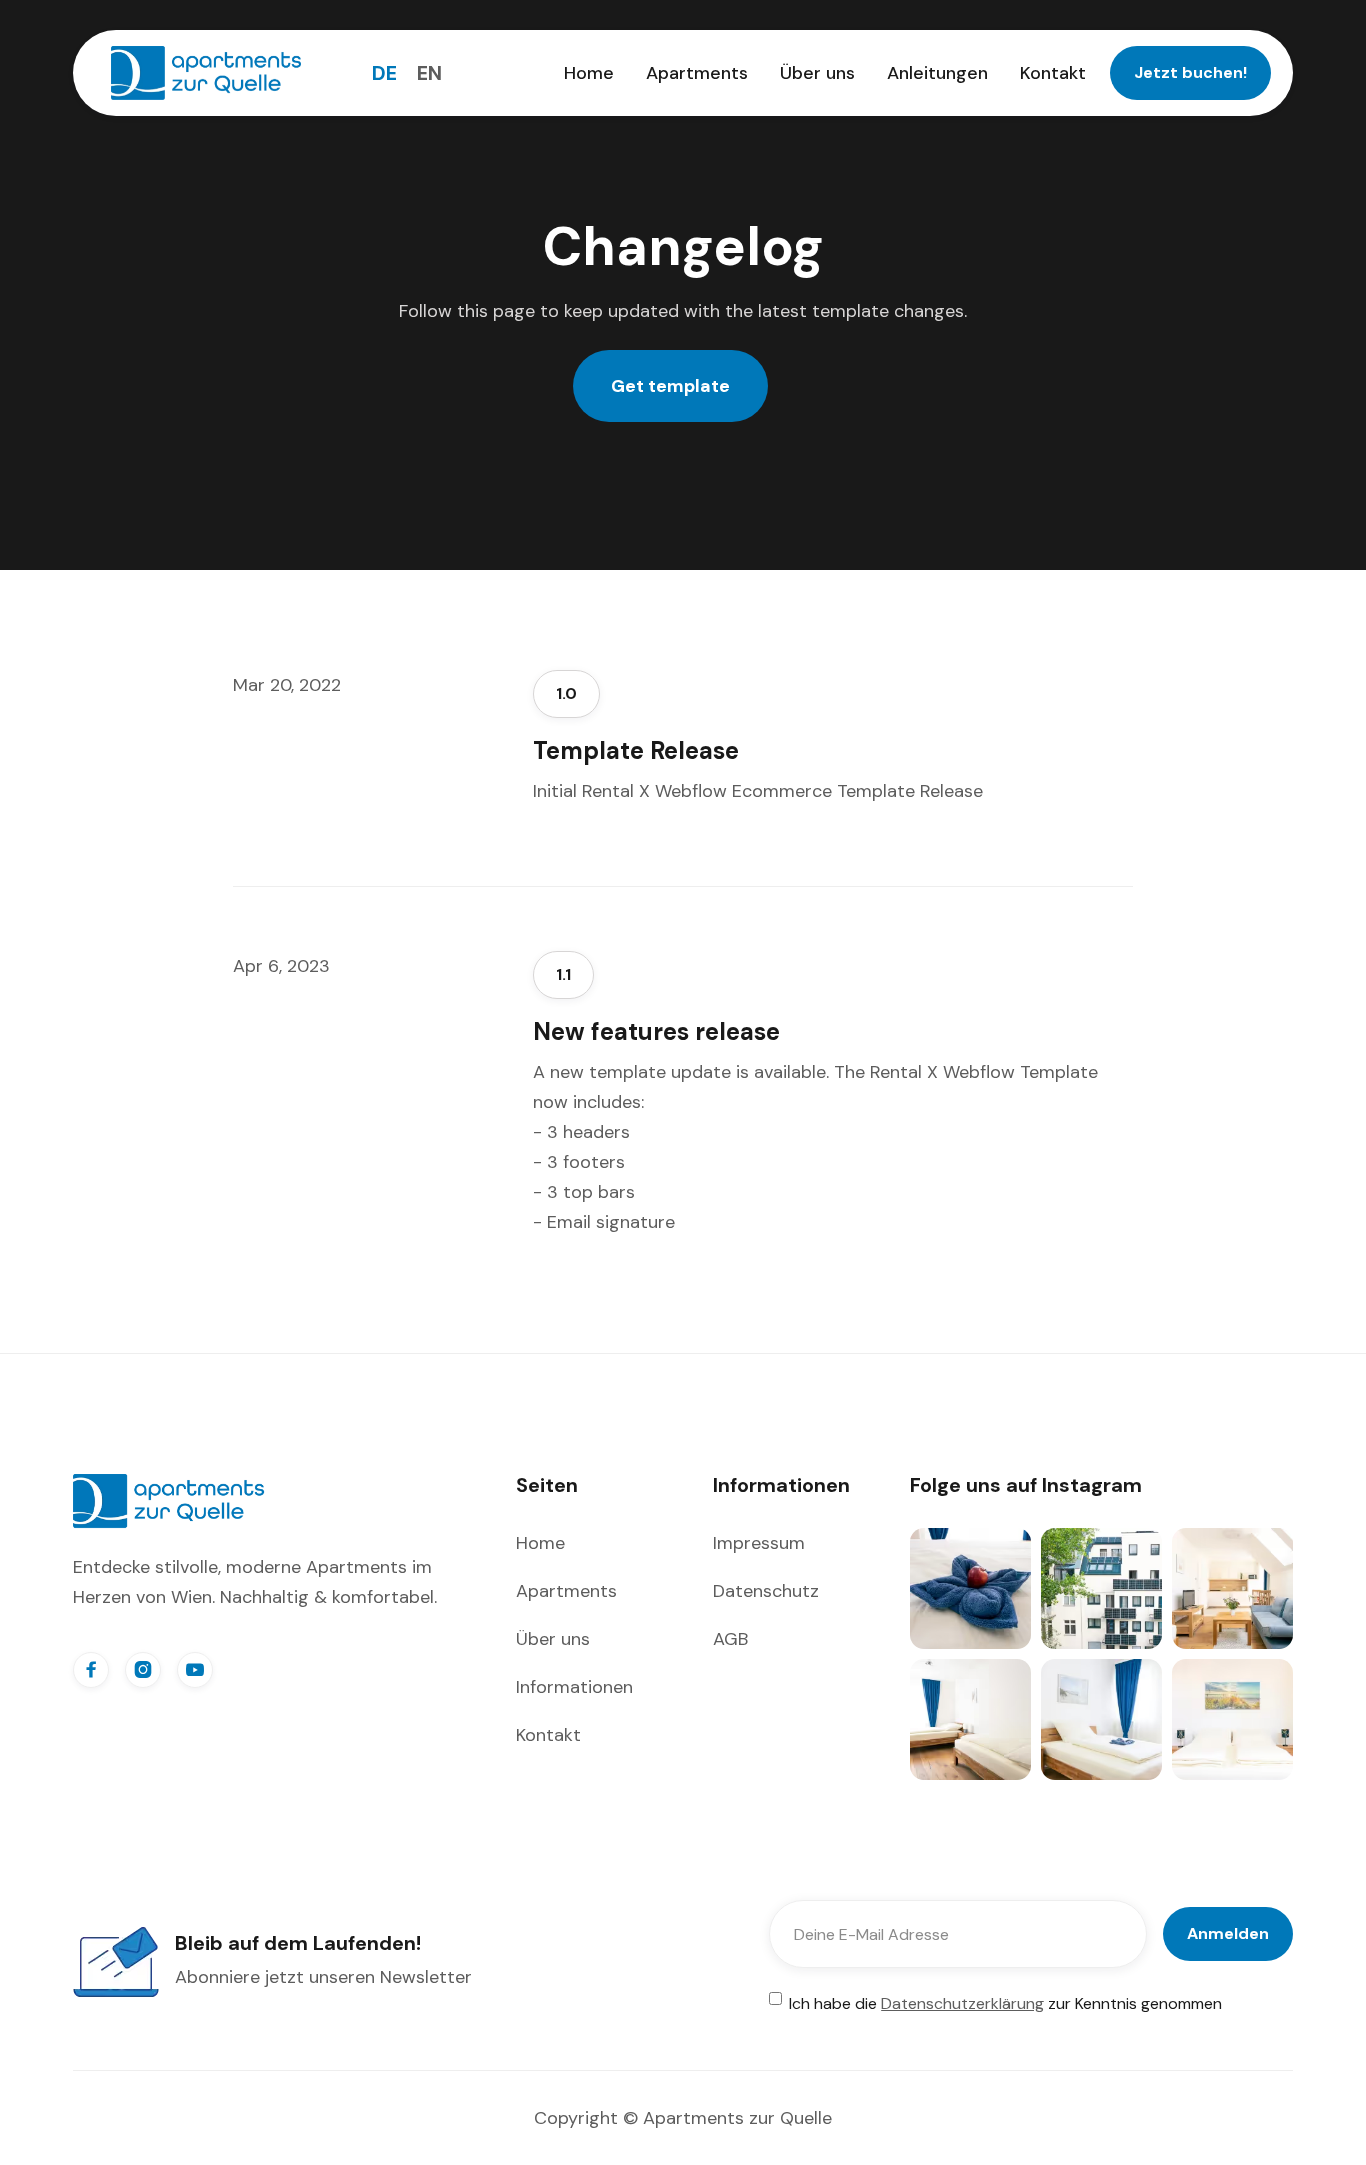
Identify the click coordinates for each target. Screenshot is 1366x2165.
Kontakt (1053, 73)
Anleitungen (937, 73)
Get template (670, 386)
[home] (206, 73)
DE (384, 73)
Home (589, 73)
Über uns (817, 73)
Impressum (759, 1543)
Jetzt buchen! (1190, 72)
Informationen (574, 1687)
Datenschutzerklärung (962, 2003)
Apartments (697, 73)
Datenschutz (766, 1591)
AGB (730, 1639)
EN (429, 73)
